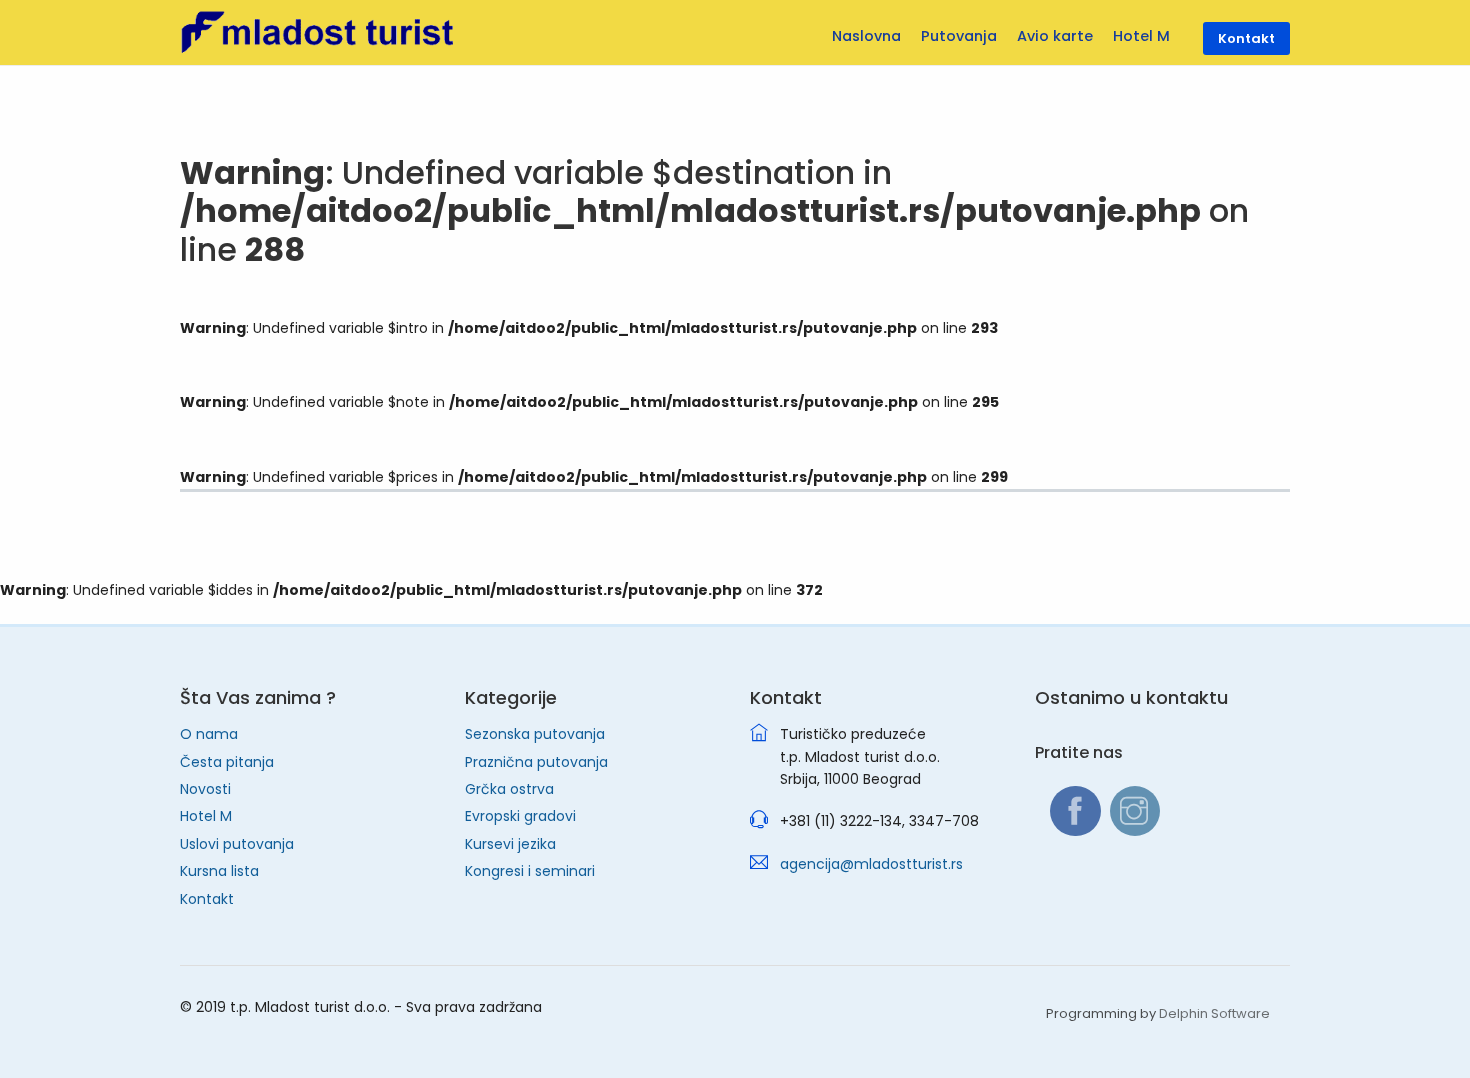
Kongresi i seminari (530, 871)
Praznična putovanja (536, 762)
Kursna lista (219, 871)
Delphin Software (1214, 1013)
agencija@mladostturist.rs (871, 864)
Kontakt (207, 899)
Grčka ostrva (509, 789)
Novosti (205, 789)
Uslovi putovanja (237, 844)
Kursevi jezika (510, 844)
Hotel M (206, 816)
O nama (209, 734)
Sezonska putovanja (535, 734)
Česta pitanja (227, 762)
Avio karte (1055, 36)
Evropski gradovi (520, 816)
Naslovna (866, 36)
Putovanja (959, 36)
